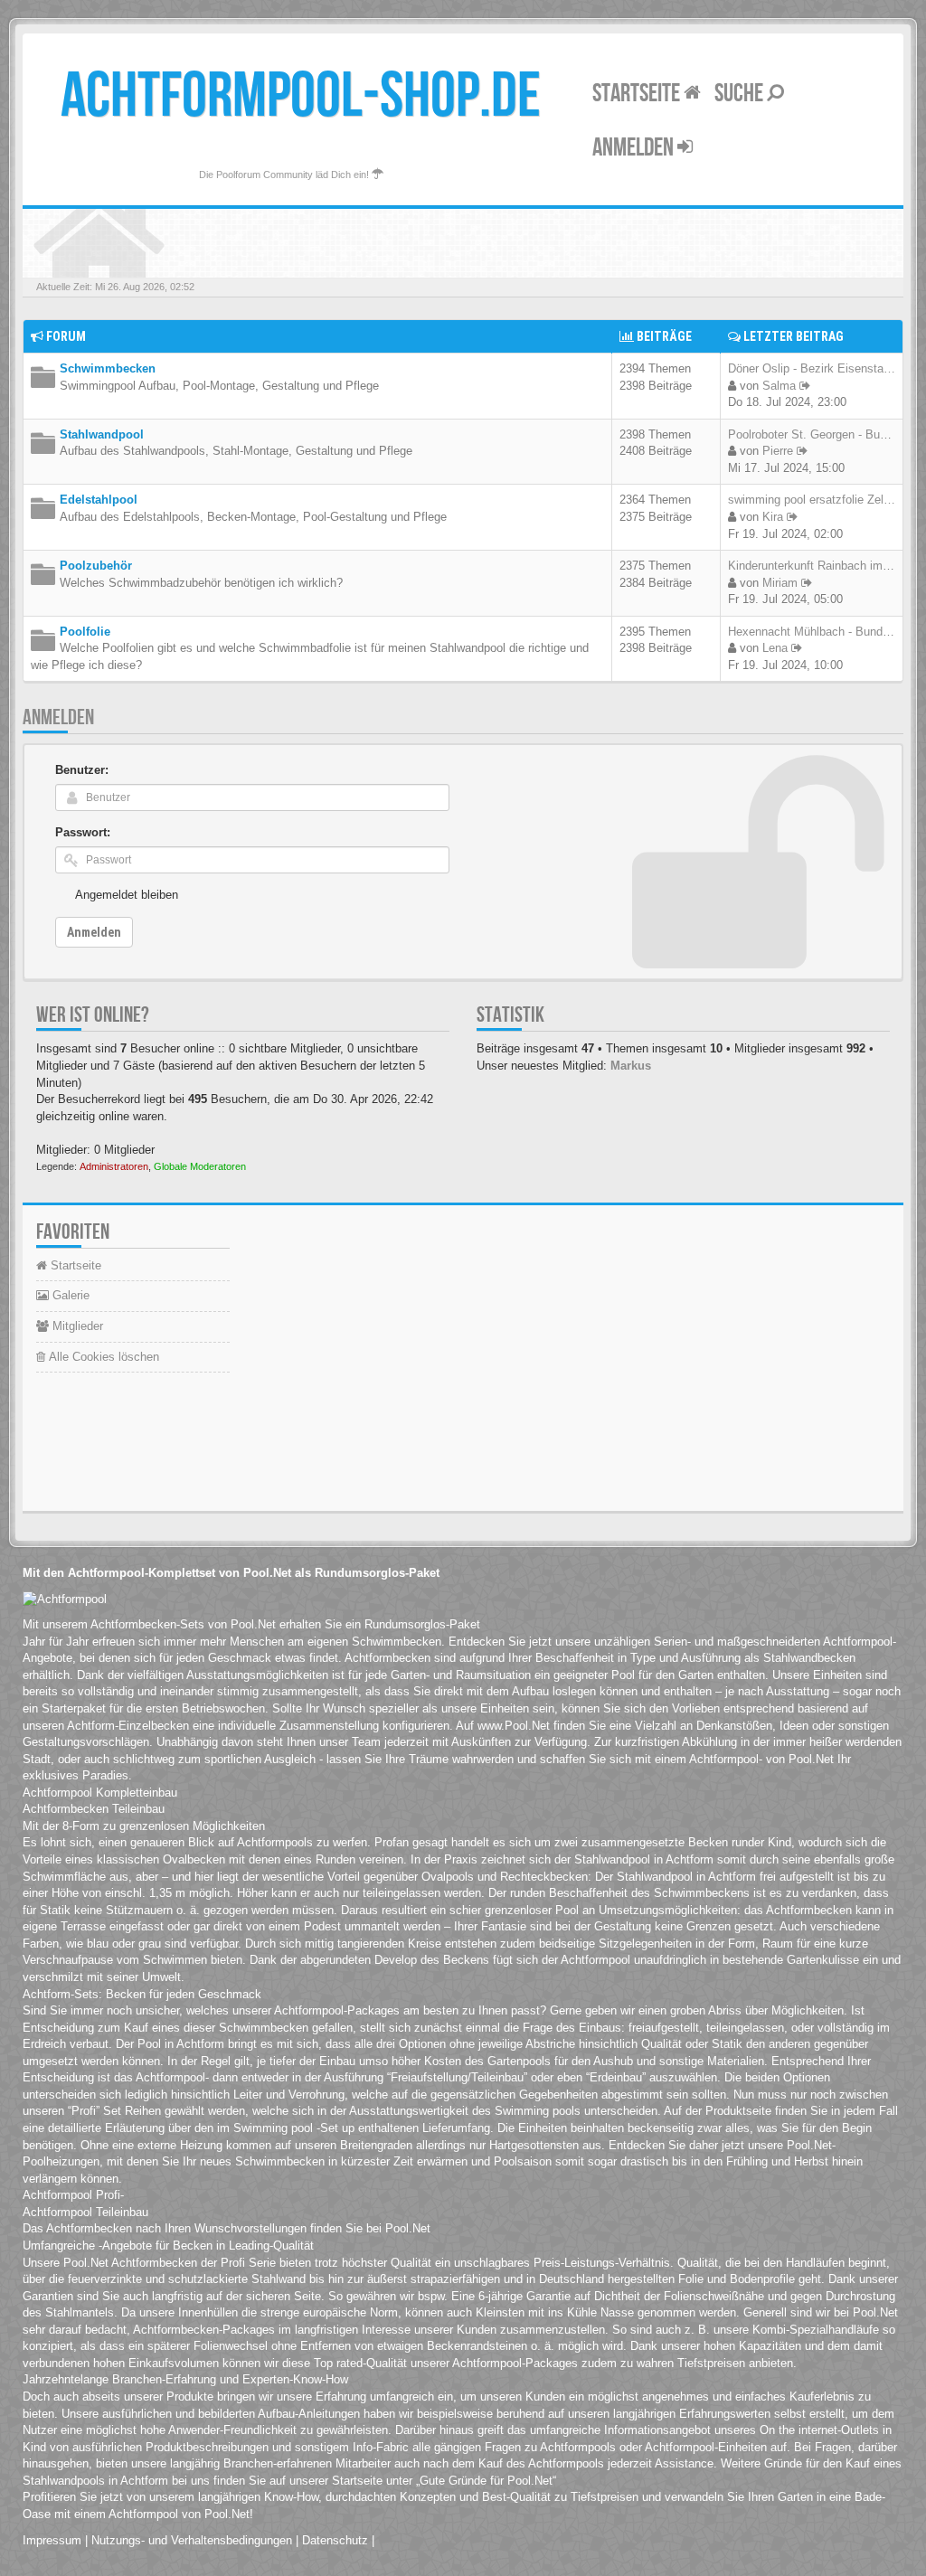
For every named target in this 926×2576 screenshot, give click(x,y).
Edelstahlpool (99, 500)
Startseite (638, 94)
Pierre (778, 451)
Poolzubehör (96, 566)
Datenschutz (335, 2540)
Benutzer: (82, 770)
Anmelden (635, 148)
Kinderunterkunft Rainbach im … (813, 566)
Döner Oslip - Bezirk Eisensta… (812, 368)
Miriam (780, 583)
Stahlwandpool (102, 434)
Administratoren (114, 1166)
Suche (741, 94)
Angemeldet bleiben (127, 895)
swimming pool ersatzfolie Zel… (812, 500)
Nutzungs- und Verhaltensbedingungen (192, 2540)
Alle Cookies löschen (102, 1357)
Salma (779, 386)
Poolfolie (85, 632)
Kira (773, 517)
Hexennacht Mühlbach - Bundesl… (819, 632)
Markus (631, 1066)
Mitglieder (76, 1326)
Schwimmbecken (108, 368)
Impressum (52, 2540)
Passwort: (83, 832)
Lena (775, 648)
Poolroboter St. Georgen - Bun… (813, 434)
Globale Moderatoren (200, 1166)
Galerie (69, 1295)
